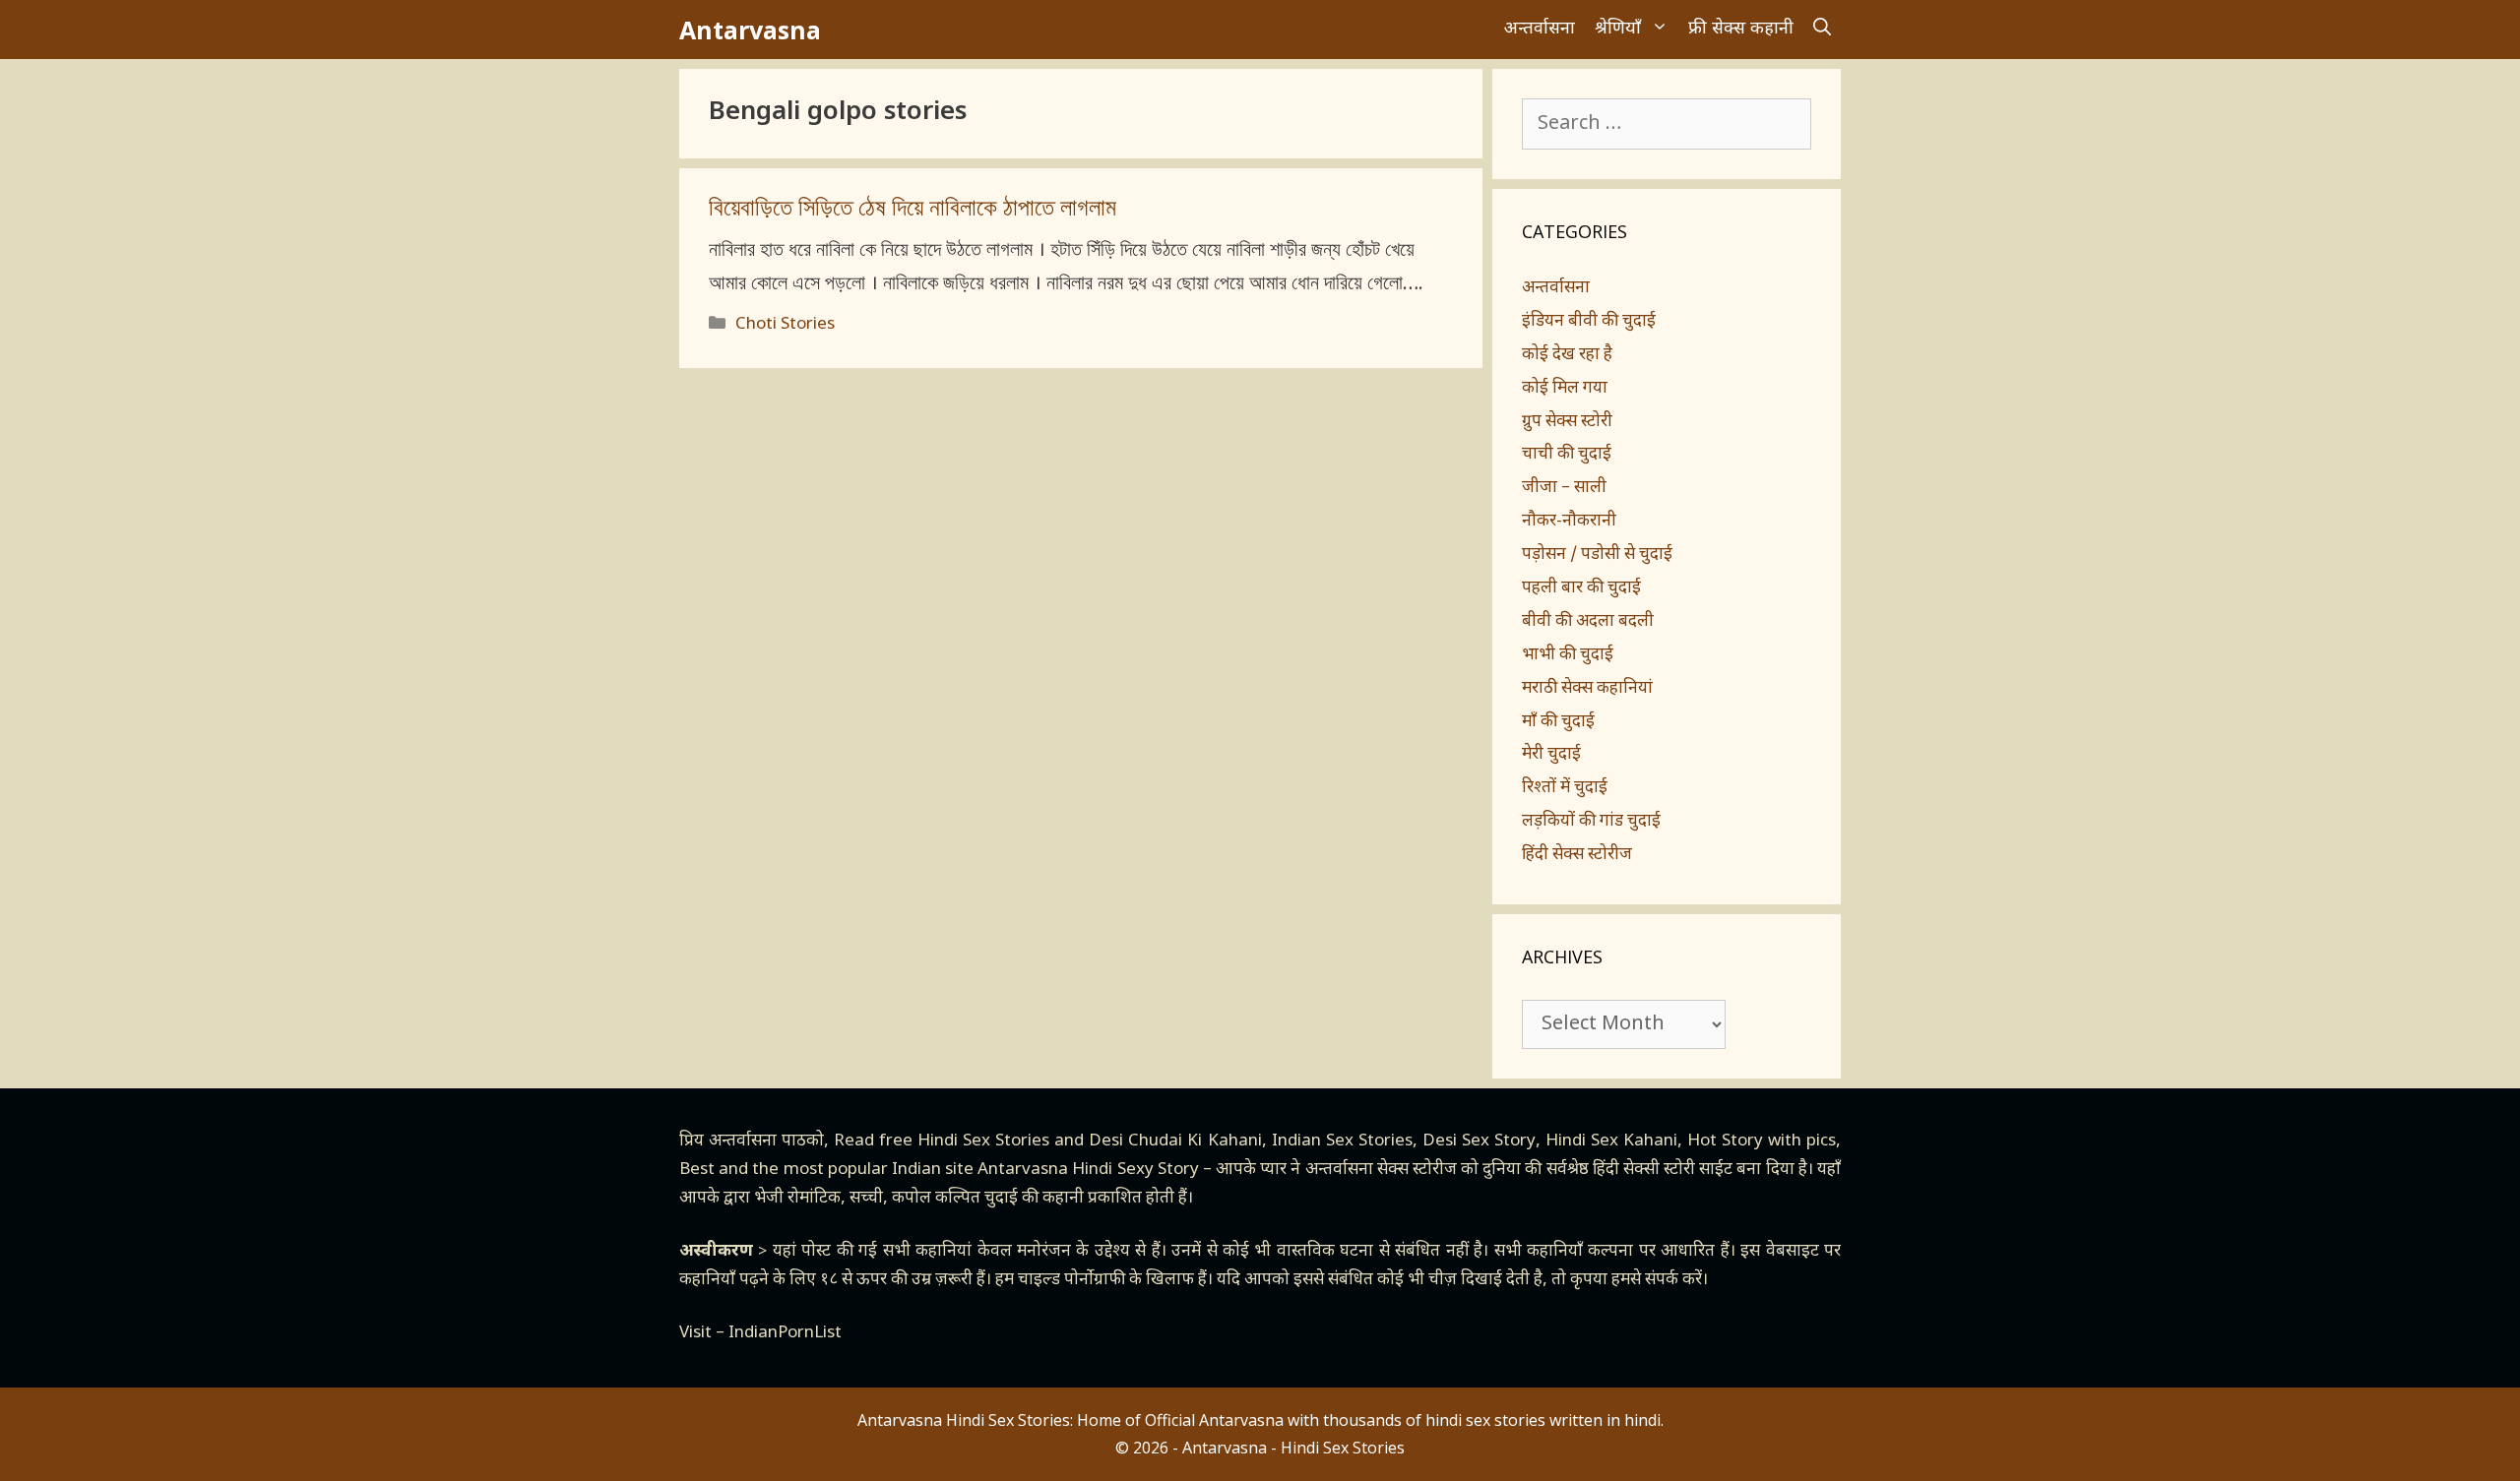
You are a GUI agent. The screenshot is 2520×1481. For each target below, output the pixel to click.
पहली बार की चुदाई (1581, 588)
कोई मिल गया (1565, 389)
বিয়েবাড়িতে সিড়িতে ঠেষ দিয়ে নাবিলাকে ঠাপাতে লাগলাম (913, 210)
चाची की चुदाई (1567, 455)
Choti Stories (785, 325)
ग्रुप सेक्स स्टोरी (1567, 422)
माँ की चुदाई (1558, 722)
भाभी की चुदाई (1568, 655)
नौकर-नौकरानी (1569, 522)
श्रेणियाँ (1618, 29)
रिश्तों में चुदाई (1565, 788)
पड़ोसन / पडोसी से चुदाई (1597, 555)
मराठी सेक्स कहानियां (1587, 689)
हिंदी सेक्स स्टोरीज (1577, 855)
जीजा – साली (1564, 488)
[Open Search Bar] (1822, 30)
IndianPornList (785, 1333)
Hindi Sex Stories (983, 1142)
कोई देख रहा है (1567, 355)
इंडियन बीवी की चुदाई (1589, 322)
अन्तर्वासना (1540, 29)
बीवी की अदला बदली (1588, 622)
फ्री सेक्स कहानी (1741, 29)
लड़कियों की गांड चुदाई (1591, 822)
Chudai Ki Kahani (1195, 1142)
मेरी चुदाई (1551, 755)
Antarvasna (750, 30)
